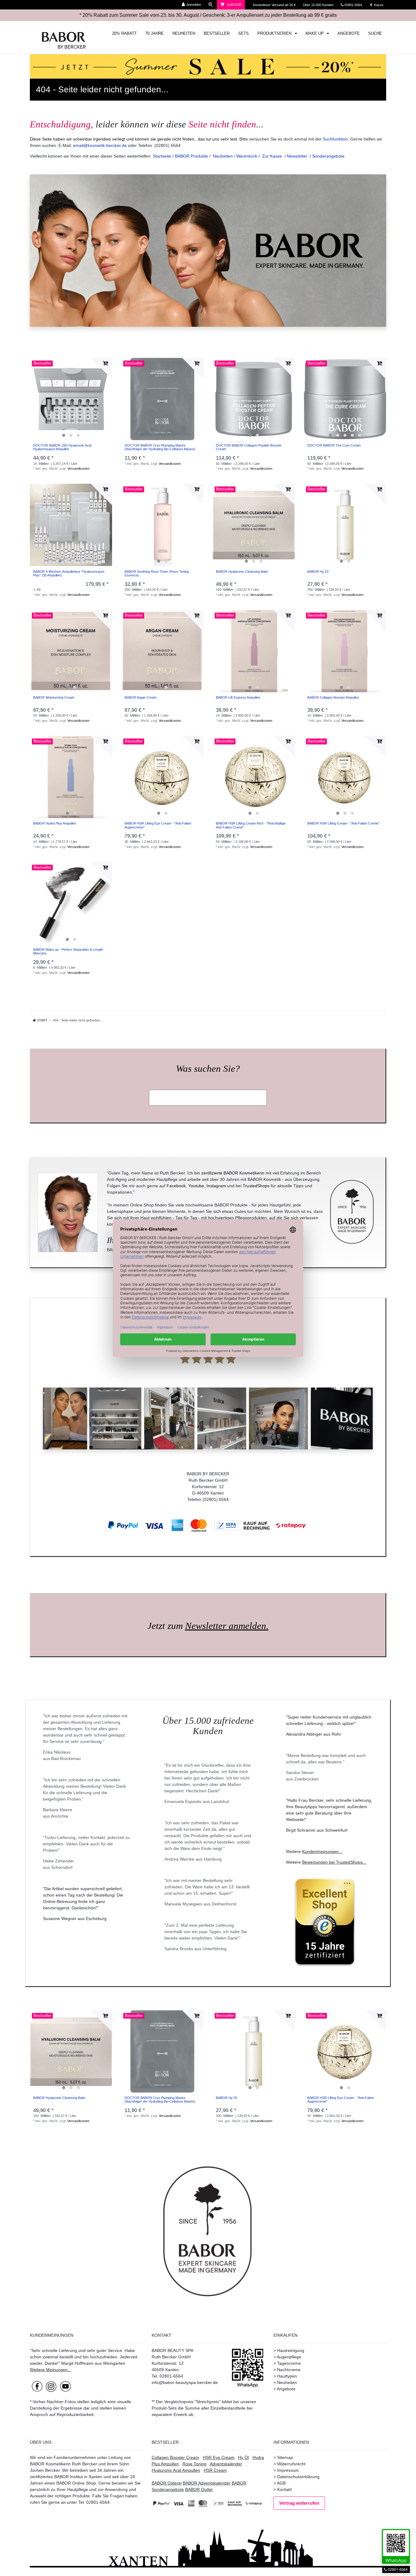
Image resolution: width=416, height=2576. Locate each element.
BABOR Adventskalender (207, 2483)
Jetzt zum (208, 1626)
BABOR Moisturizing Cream (54, 697)
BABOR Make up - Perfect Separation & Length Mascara (68, 951)
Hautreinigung (291, 2350)
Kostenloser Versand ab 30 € (275, 5)
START (42, 1020)
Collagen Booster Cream (175, 2457)
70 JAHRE (155, 34)
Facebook (176, 1186)
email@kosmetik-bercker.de (100, 145)
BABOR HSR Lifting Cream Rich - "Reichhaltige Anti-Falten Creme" (251, 825)
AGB (281, 2483)
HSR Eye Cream (219, 2457)
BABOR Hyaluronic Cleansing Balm (242, 572)
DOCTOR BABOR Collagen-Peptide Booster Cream (249, 447)
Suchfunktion (335, 139)
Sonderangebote (328, 156)
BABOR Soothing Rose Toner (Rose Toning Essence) (157, 573)
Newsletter (297, 156)
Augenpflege (289, 2357)
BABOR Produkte (191, 156)
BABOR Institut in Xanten (78, 2477)
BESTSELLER (217, 34)
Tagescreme (289, 2363)
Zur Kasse (272, 156)
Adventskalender (226, 2464)
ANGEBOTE (349, 34)
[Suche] (211, 5)
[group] (71, 399)
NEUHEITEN (184, 34)
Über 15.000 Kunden (319, 5)
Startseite (162, 156)
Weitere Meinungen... (51, 2370)
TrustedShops (256, 1186)
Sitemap (285, 2457)
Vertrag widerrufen (299, 2503)
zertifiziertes (41, 2477)
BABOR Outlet (199, 2489)
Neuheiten (223, 156)
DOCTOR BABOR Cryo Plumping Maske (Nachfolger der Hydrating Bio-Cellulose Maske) (160, 447)
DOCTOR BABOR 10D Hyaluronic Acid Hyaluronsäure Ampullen (62, 447)
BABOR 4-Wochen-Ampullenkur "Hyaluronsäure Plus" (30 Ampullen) (69, 573)
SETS (243, 34)
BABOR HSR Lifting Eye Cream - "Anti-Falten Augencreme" (158, 825)
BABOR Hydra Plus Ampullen (55, 823)
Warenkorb (247, 156)
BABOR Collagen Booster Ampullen (333, 697)
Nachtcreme (289, 2370)
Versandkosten (78, 469)
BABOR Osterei (167, 2483)
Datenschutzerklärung (298, 2477)
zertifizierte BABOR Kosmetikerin (233, 1173)
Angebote (286, 2389)
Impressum (288, 2470)
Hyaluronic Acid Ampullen (176, 2470)
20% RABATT (124, 34)
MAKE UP (315, 34)
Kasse (378, 5)
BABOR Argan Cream (141, 697)
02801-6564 (356, 5)
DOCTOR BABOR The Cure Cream (334, 445)
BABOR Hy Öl (318, 572)
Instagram (216, 1186)
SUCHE (375, 34)
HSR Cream (215, 2470)
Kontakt (284, 2489)
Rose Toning (194, 2464)
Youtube (196, 1186)
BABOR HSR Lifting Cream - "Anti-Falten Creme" (343, 823)
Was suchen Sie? (208, 1069)
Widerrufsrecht (291, 2464)
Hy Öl (243, 2457)
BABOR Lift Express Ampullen (238, 697)
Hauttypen (287, 2376)
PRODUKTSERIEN (275, 34)
